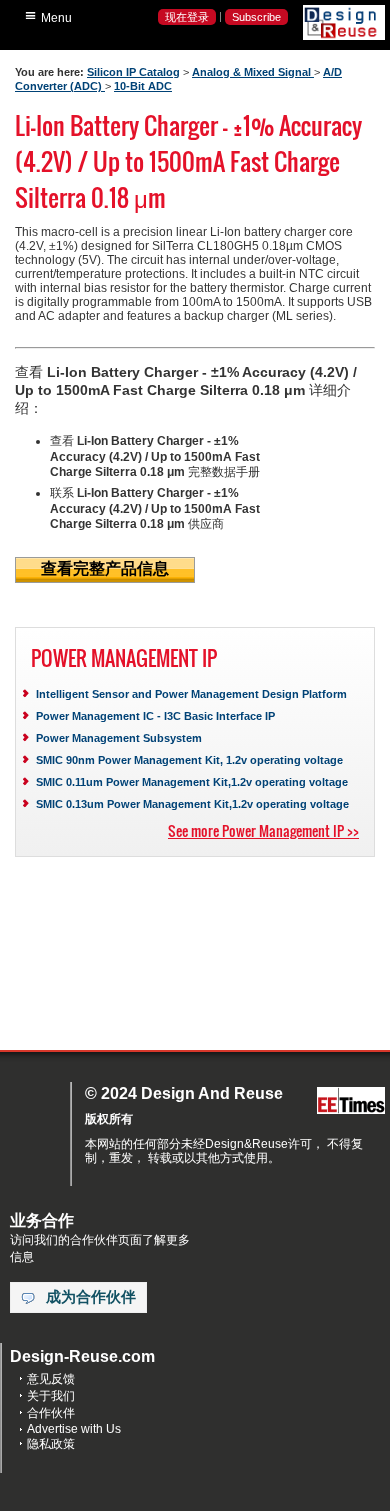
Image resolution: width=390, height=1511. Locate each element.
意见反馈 (51, 1379)
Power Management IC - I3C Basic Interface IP (155, 716)
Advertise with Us (74, 1429)
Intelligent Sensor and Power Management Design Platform (191, 694)
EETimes (351, 1101)
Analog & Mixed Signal (253, 72)
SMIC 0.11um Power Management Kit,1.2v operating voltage (192, 782)
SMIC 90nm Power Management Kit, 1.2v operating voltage (189, 760)
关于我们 (51, 1396)
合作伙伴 (51, 1413)
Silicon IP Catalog (133, 72)
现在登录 (187, 17)
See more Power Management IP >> (263, 830)
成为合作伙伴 (91, 1297)
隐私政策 (51, 1444)
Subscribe (256, 17)
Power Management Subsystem (119, 738)
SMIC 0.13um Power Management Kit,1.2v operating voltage (192, 804)
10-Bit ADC (143, 86)
